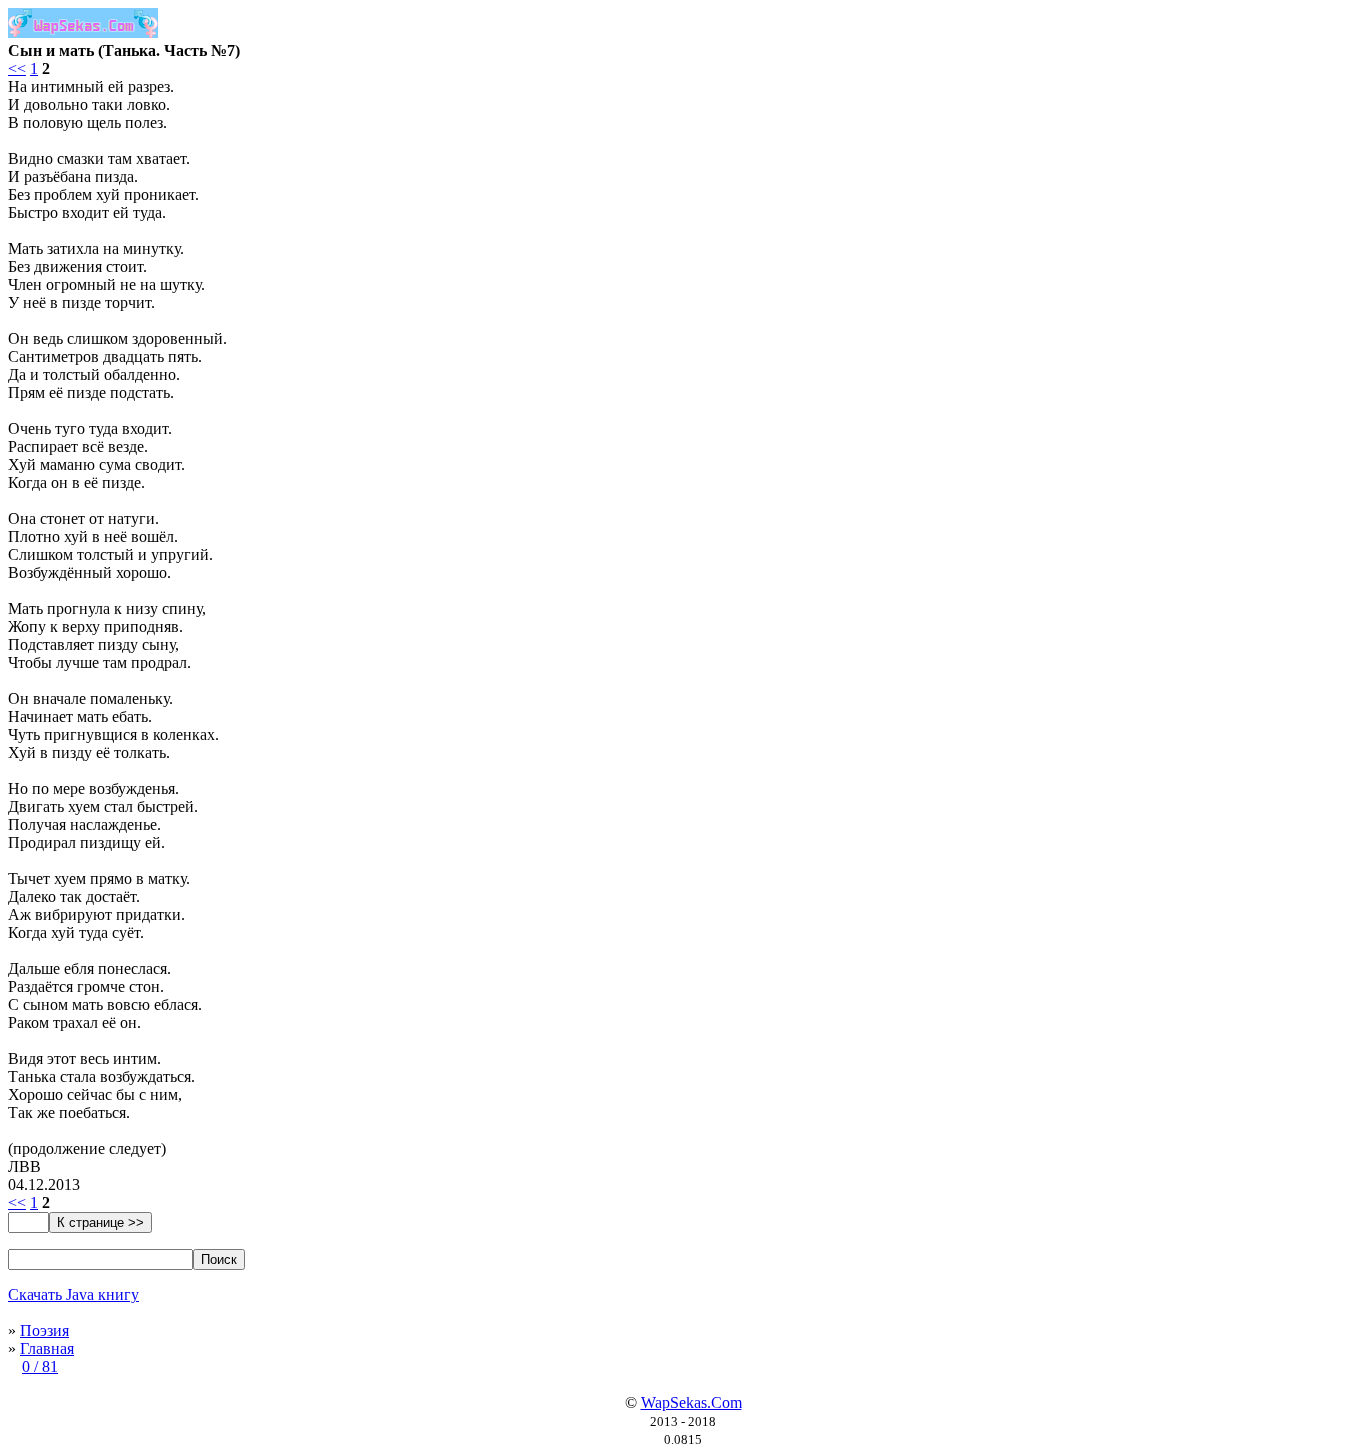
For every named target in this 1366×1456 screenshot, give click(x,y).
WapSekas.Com (691, 1402)
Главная (47, 1348)
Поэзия (44, 1330)
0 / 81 (40, 1366)
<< (17, 68)
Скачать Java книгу (73, 1294)
